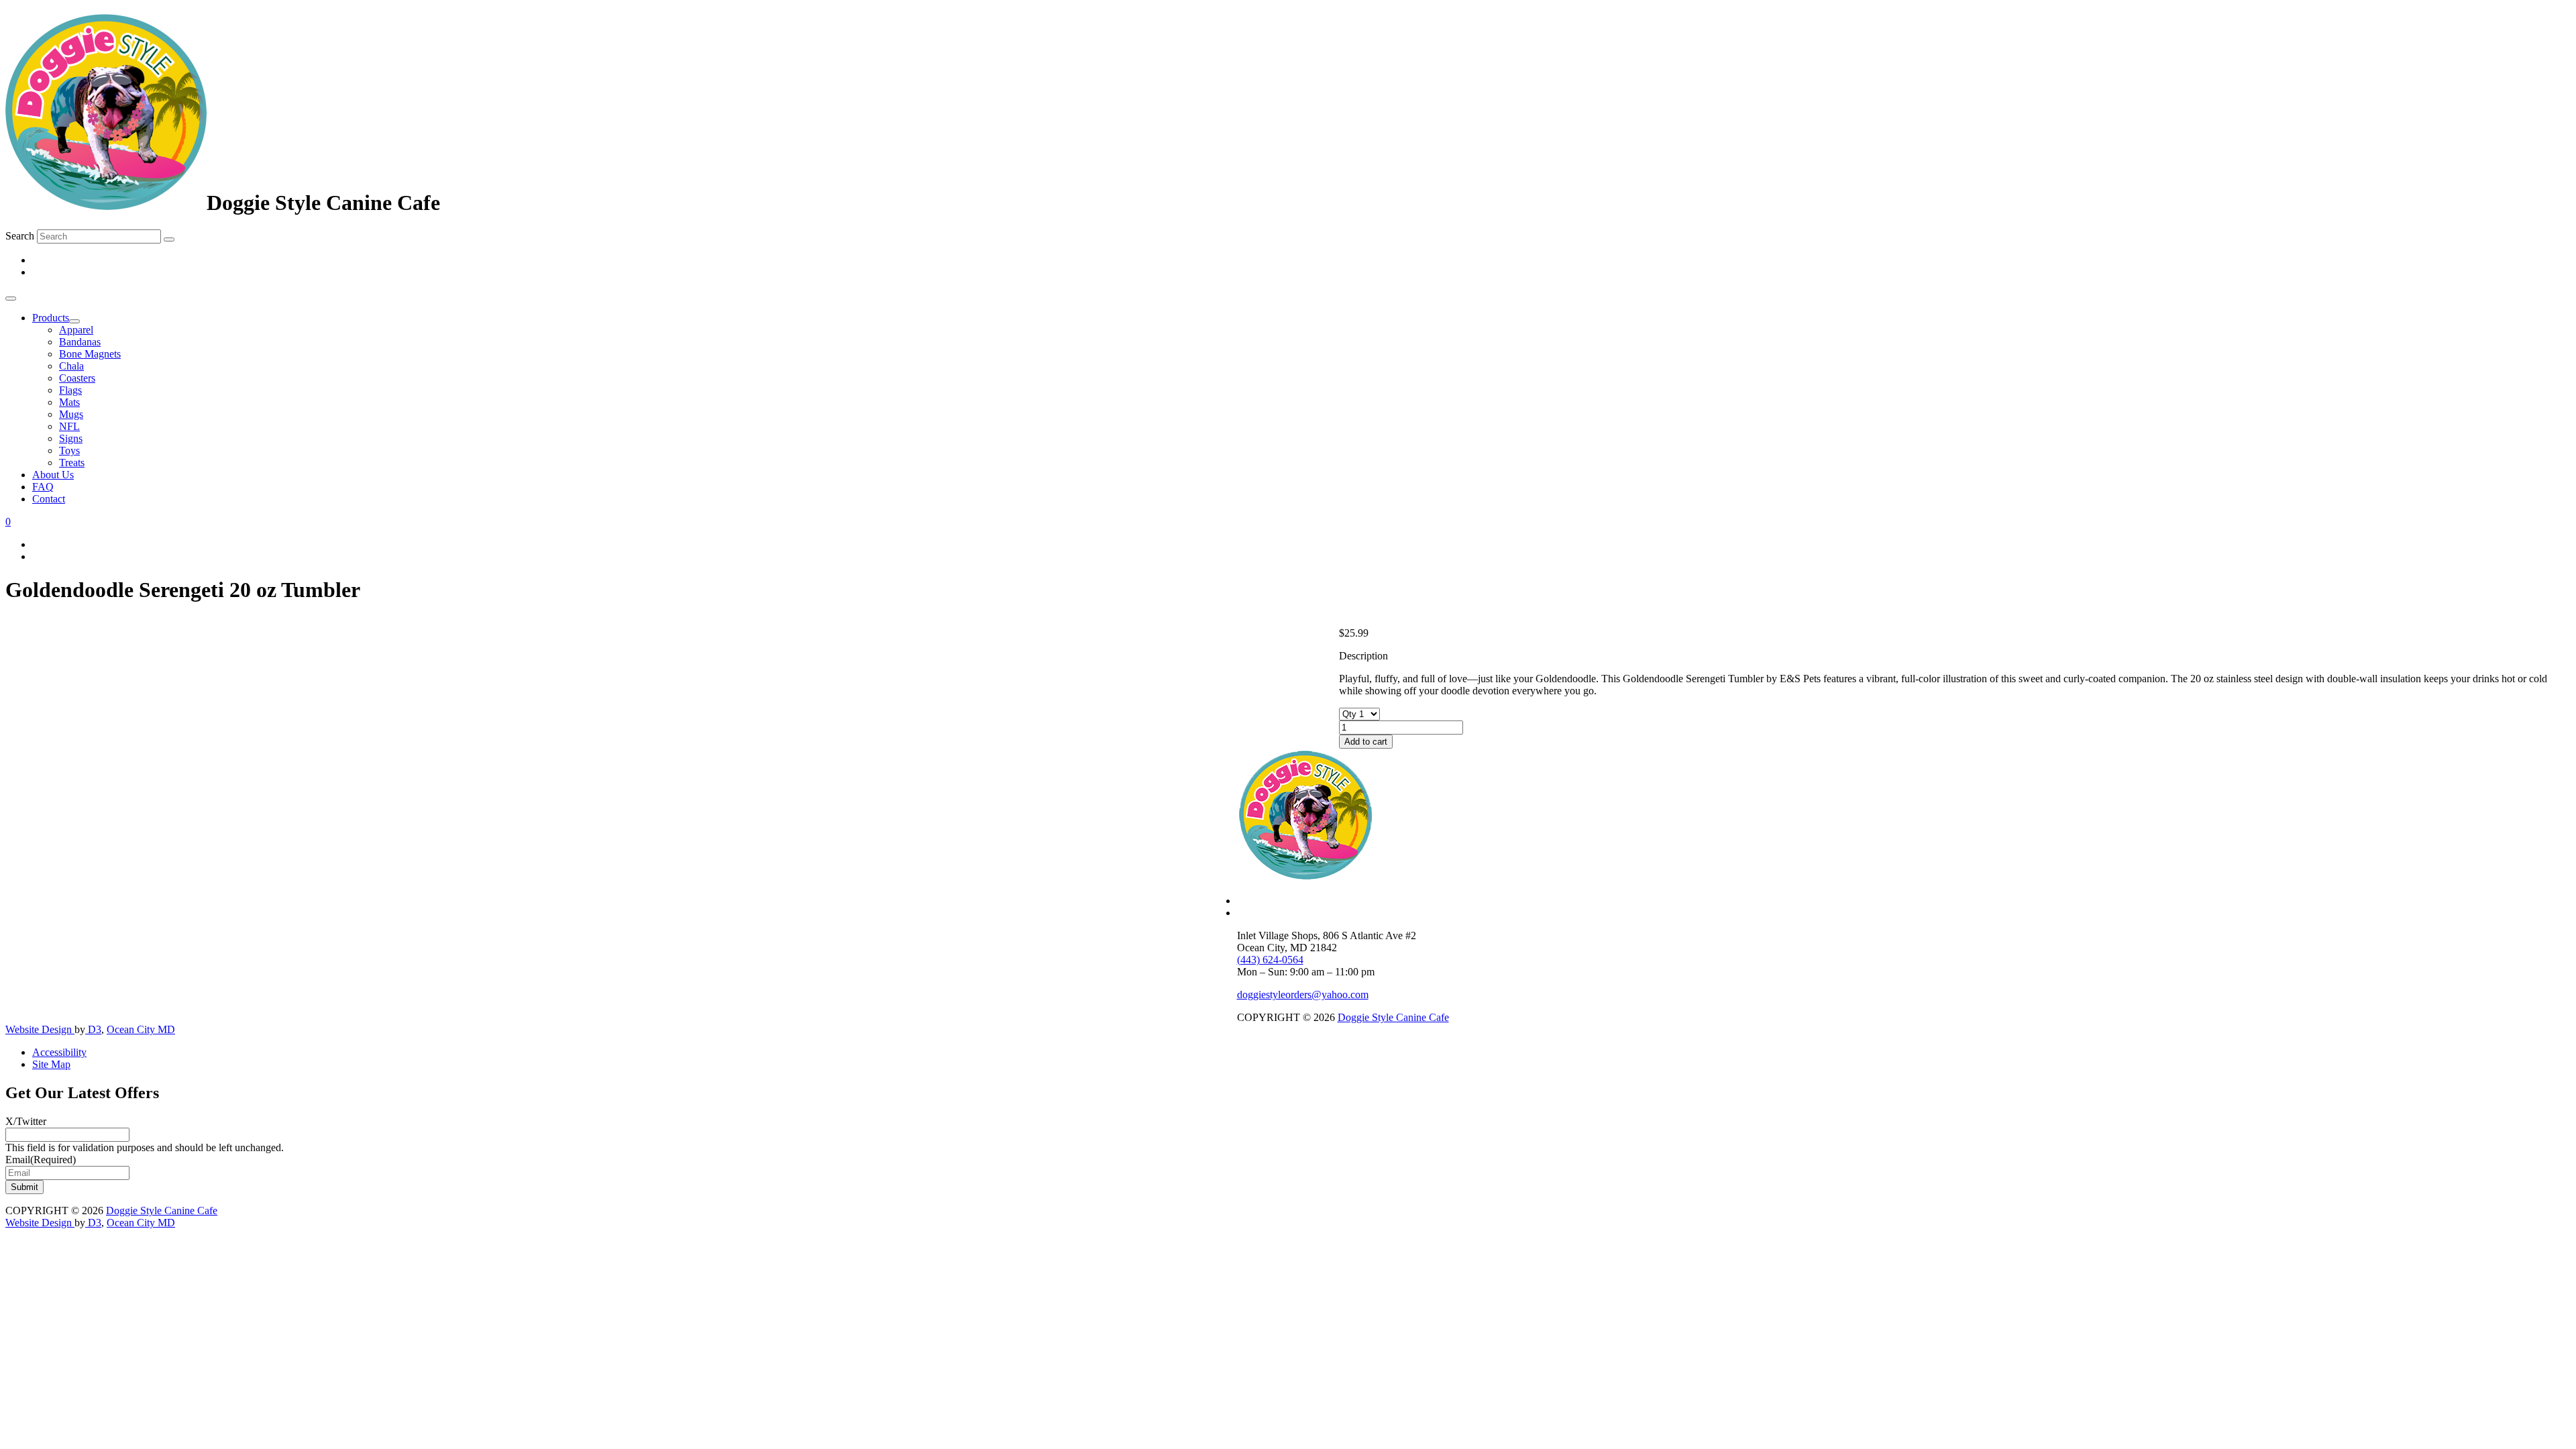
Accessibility (59, 1052)
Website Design (40, 1029)
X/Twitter (26, 1121)
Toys (69, 450)
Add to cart (1366, 742)
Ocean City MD (141, 1029)
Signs (71, 438)
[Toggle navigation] (11, 299)
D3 (93, 1029)
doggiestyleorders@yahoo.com (1303, 995)
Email (41, 1160)
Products (51, 318)
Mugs (71, 414)
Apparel (76, 330)
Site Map (51, 1064)
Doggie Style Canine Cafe (1393, 1017)
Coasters (77, 378)
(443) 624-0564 (1270, 960)
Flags (70, 390)
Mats (69, 402)
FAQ (43, 487)
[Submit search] (169, 239)
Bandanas (80, 342)
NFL (69, 426)
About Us (53, 475)
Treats (72, 463)
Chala (71, 366)
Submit (24, 1187)
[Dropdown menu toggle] (74, 321)
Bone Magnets (90, 354)
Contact (49, 499)
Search (20, 236)
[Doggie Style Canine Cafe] (106, 203)
